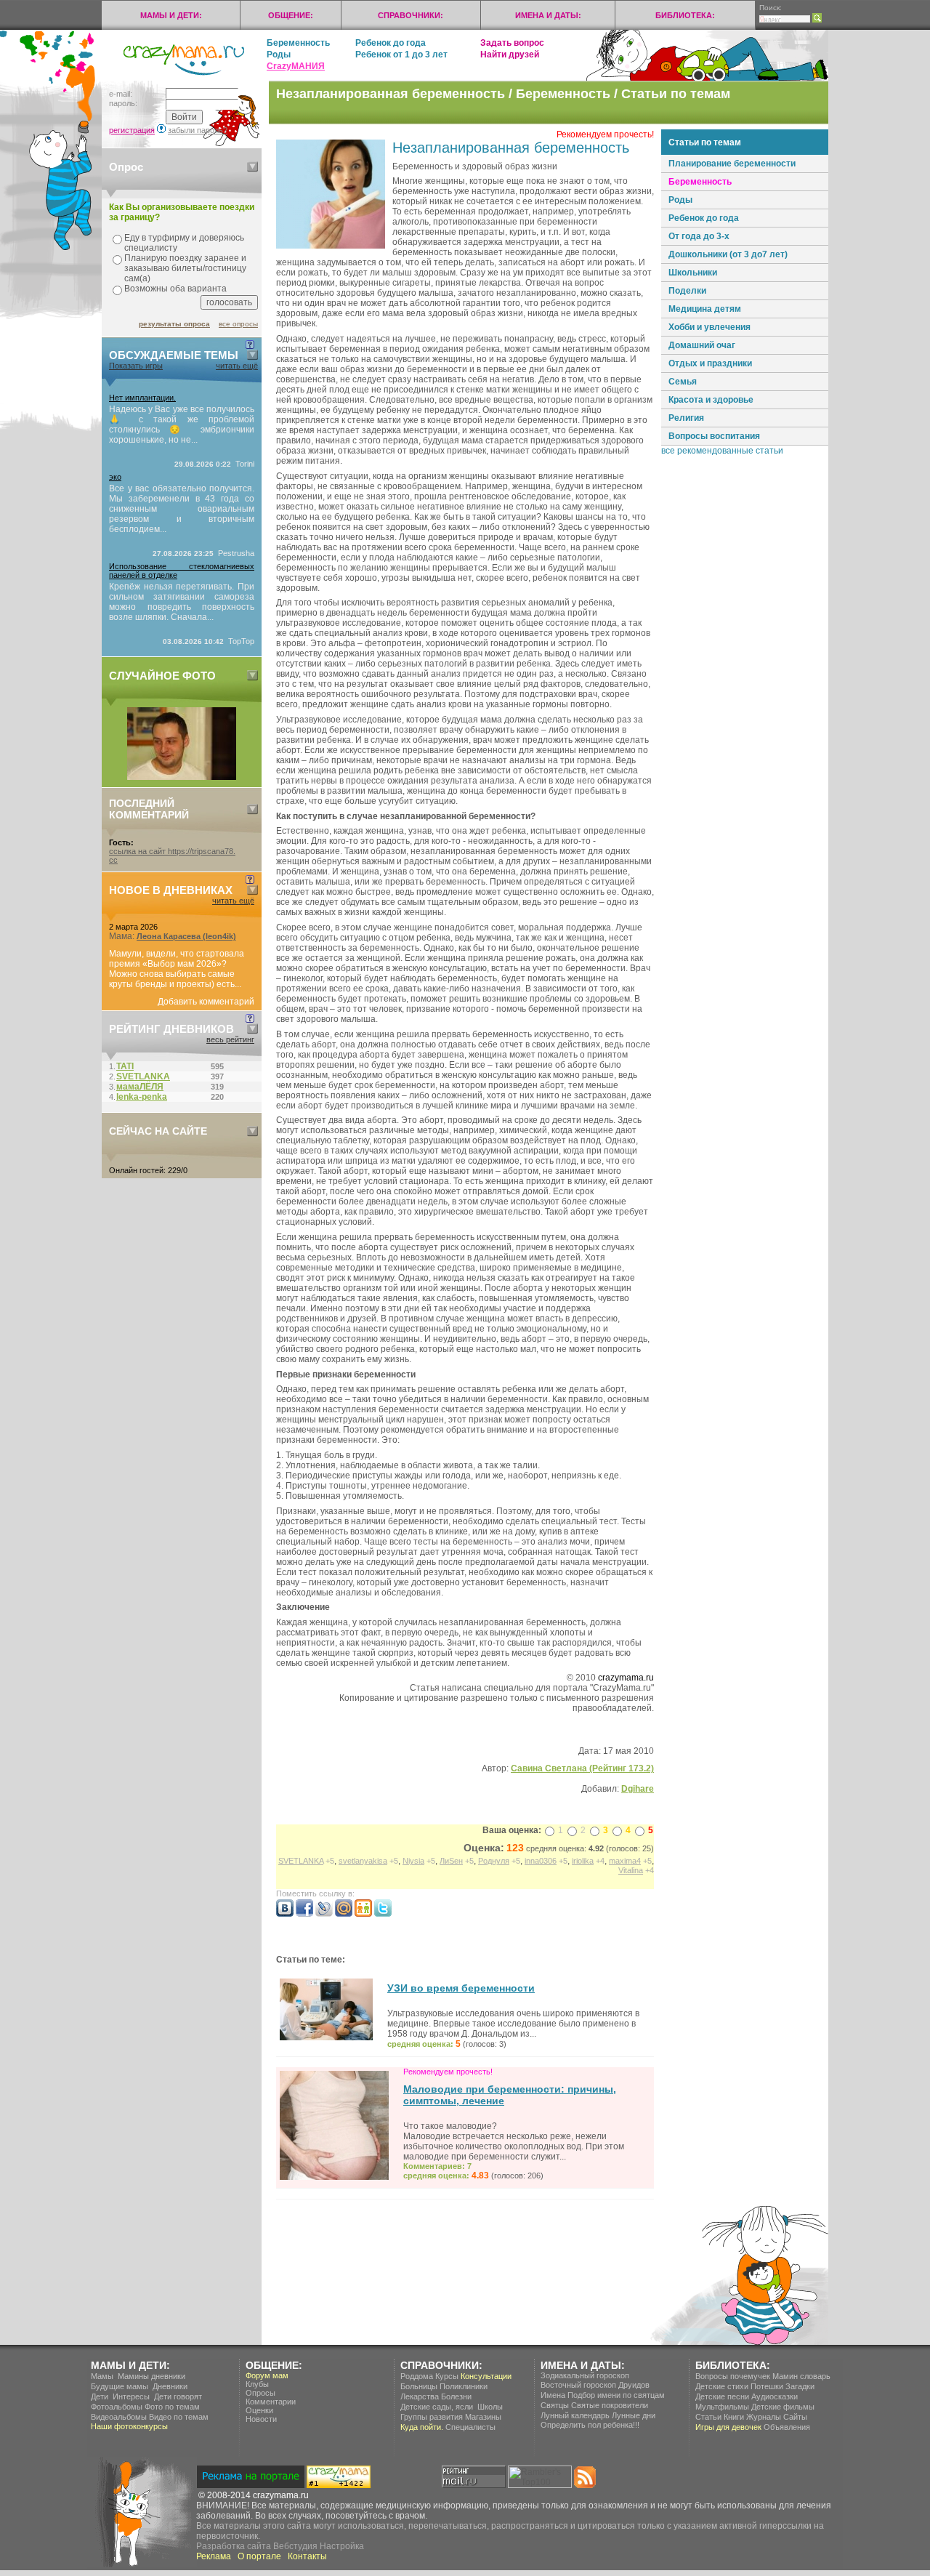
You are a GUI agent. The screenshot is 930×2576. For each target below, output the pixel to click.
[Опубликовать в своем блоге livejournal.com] (324, 1914)
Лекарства (420, 2396)
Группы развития (432, 2417)
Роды (279, 55)
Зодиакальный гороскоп (585, 2375)
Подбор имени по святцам (616, 2395)
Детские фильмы (783, 2407)
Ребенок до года (391, 43)
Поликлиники (464, 2386)
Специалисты (470, 2427)
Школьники (693, 273)
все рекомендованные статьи (722, 451)
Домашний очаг (702, 345)
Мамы (102, 2376)
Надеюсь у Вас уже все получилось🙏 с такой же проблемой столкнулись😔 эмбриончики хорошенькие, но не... (182, 424)
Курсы (447, 2376)
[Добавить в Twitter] (383, 1914)
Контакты (307, 2556)
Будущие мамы (120, 2386)
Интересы (131, 2396)
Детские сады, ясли (437, 2407)
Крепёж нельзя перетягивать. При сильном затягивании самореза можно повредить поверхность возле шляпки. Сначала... (182, 602)
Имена (553, 2395)
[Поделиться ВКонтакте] (285, 1914)
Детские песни (722, 2396)
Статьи (708, 2417)
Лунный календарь (575, 2415)
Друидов (634, 2385)
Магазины (483, 2417)
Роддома (417, 2376)
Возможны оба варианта (175, 289)
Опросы (260, 2393)
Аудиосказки (775, 2396)
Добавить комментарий (206, 1002)
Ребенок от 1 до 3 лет (401, 55)
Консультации (486, 2376)
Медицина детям (705, 309)
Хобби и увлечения (709, 327)
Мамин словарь (801, 2376)
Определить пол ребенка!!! (590, 2425)
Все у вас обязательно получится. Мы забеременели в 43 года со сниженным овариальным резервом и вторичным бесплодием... (182, 509)
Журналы (764, 2417)
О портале (259, 2556)
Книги (734, 2417)
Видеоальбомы (119, 2417)
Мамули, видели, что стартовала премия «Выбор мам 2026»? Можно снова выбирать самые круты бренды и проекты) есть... (177, 969)
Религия (686, 418)
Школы (490, 2407)
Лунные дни (634, 2415)
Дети (100, 2396)
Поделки (687, 291)
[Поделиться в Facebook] (304, 1914)
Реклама (214, 2556)
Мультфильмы (722, 2407)
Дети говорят (178, 2396)
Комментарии (271, 2402)
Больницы (419, 2386)
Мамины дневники (151, 2376)
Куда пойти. (422, 2427)
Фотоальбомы (117, 2407)
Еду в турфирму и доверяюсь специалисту (184, 243)
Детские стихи (722, 2386)
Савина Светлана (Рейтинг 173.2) (582, 1768)
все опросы (238, 324)
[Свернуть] (252, 167)
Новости (261, 2419)
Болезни (456, 2396)
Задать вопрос (512, 43)
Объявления (787, 2427)
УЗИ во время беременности (461, 1988)
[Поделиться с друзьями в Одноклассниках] (363, 1914)
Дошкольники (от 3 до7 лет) (728, 254)
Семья (683, 382)
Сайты (795, 2417)
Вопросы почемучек (733, 2376)
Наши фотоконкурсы (129, 2426)
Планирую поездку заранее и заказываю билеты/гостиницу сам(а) (185, 268)
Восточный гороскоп (578, 2385)
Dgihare (638, 1789)
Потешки (767, 2386)
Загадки (800, 2386)
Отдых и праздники (710, 363)
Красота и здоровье (711, 400)
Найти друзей (510, 55)
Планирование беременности (732, 164)
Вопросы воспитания (714, 436)
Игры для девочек (728, 2427)
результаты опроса (174, 324)
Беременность (298, 43)
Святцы (555, 2405)
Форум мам (267, 2375)
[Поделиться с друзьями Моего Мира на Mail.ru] (344, 1914)
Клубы (257, 2384)
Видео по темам (179, 2417)
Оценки (259, 2410)
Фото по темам (172, 2407)
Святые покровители (610, 2405)
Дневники (170, 2386)
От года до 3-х (699, 236)
